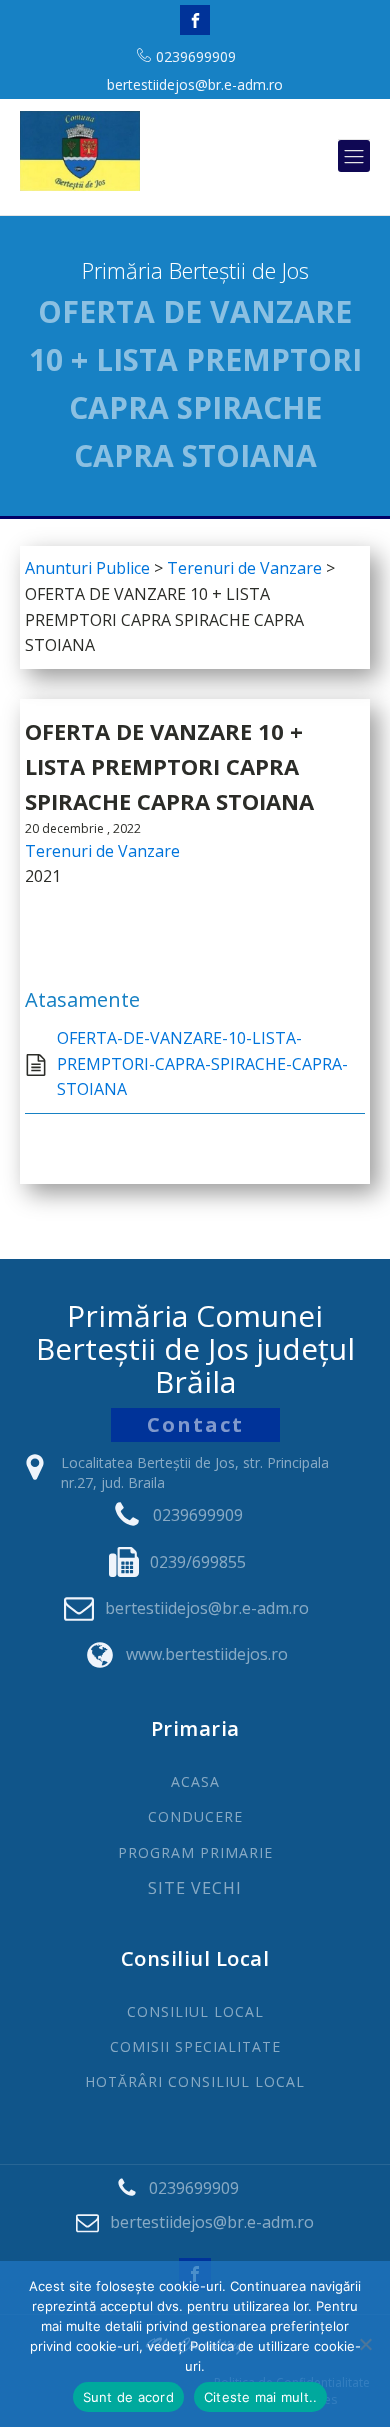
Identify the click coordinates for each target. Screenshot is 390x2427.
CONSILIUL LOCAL (195, 2011)
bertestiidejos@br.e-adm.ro (195, 84)
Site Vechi (195, 1889)
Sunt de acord (128, 2397)
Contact (195, 1424)
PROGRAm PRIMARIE (195, 1852)
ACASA (195, 1781)
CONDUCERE (195, 1816)
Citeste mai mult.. (261, 2397)
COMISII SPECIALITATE (195, 2046)
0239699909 (196, 56)
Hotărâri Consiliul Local (195, 2081)
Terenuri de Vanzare (102, 851)
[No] (365, 2344)
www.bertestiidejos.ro (207, 1654)
